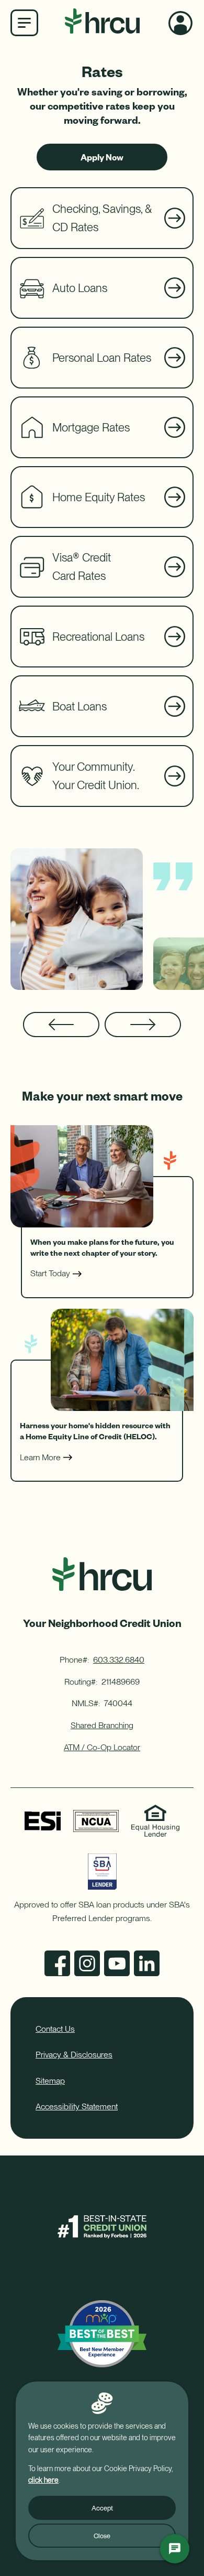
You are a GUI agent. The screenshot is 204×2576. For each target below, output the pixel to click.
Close (102, 2536)
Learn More (40, 1457)
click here (43, 2480)
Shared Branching (102, 1725)
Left (61, 1025)
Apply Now (102, 161)
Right (143, 1025)
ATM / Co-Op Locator (102, 1747)
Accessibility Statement (77, 2106)
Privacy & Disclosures (74, 2055)
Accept (102, 2508)
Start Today (50, 1273)
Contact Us (55, 2029)
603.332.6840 (119, 1660)
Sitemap (50, 2081)
